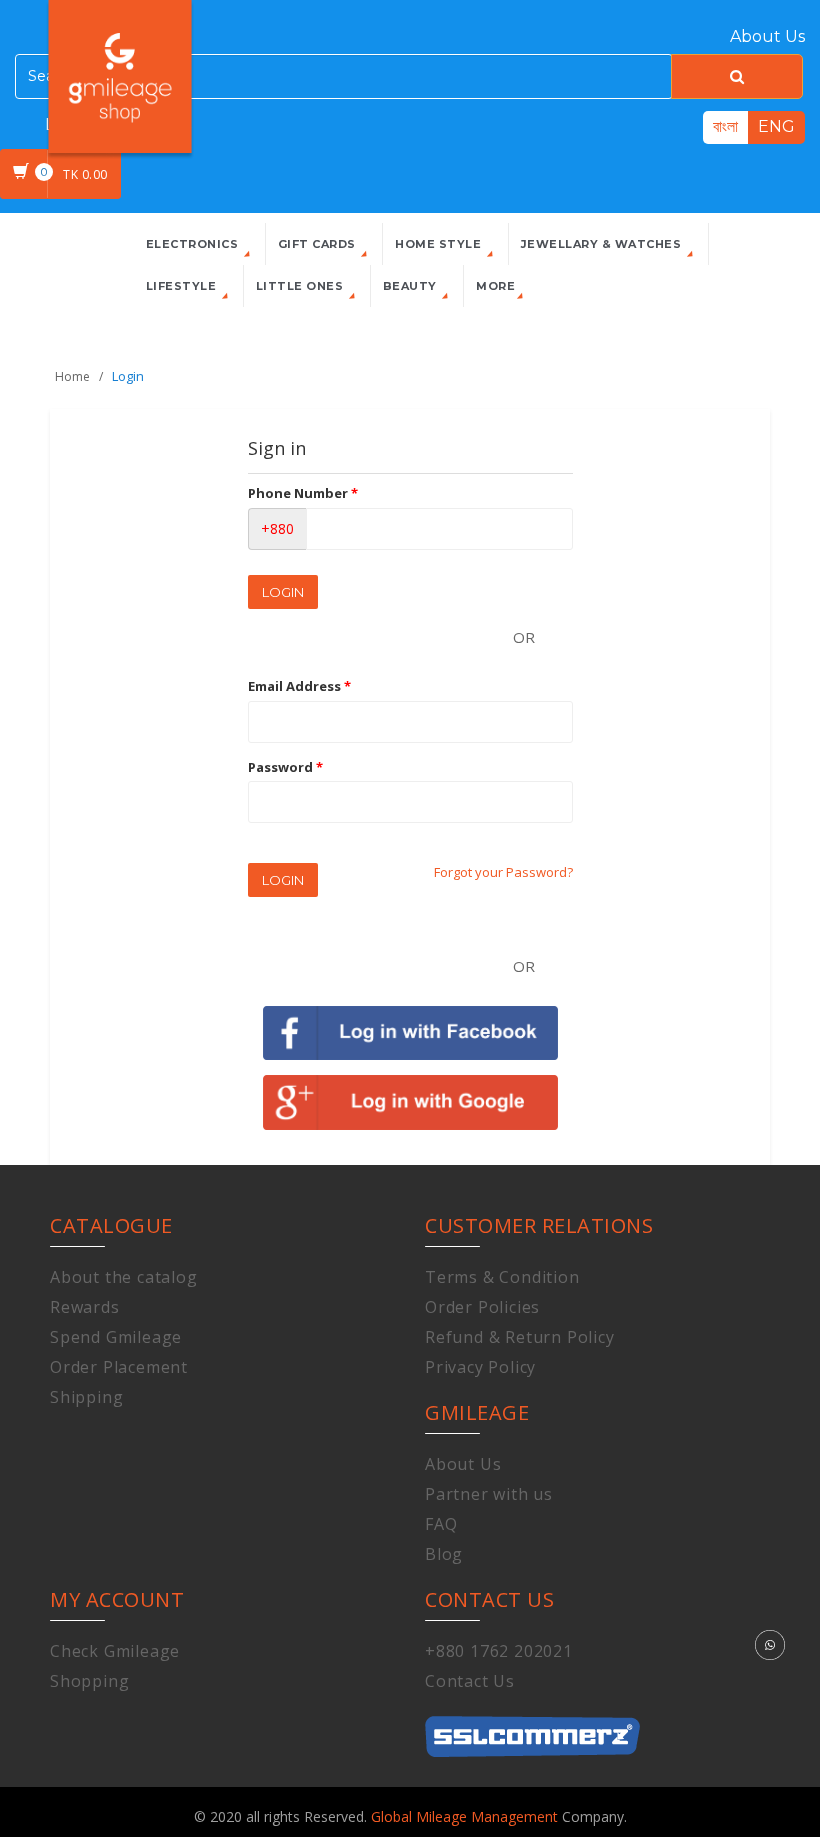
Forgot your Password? (503, 872)
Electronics (194, 244)
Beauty (412, 286)
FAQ (441, 1524)
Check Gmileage (115, 1651)
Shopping (89, 1681)
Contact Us (470, 1681)
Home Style (440, 244)
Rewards (85, 1307)
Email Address (299, 686)
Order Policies (482, 1307)
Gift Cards (319, 244)
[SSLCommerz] (532, 1726)
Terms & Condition (502, 1277)
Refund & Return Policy (520, 1337)
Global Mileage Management (466, 1816)
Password (285, 767)
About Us (767, 36)
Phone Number (303, 493)
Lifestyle (183, 286)
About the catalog (124, 1277)
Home (72, 376)
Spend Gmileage (116, 1337)
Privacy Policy (480, 1367)
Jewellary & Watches (603, 244)
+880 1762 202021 (499, 1651)
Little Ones (301, 286)
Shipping (86, 1397)
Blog (444, 1554)
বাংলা (725, 126)
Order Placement (119, 1367)
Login (283, 592)
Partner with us (489, 1494)
